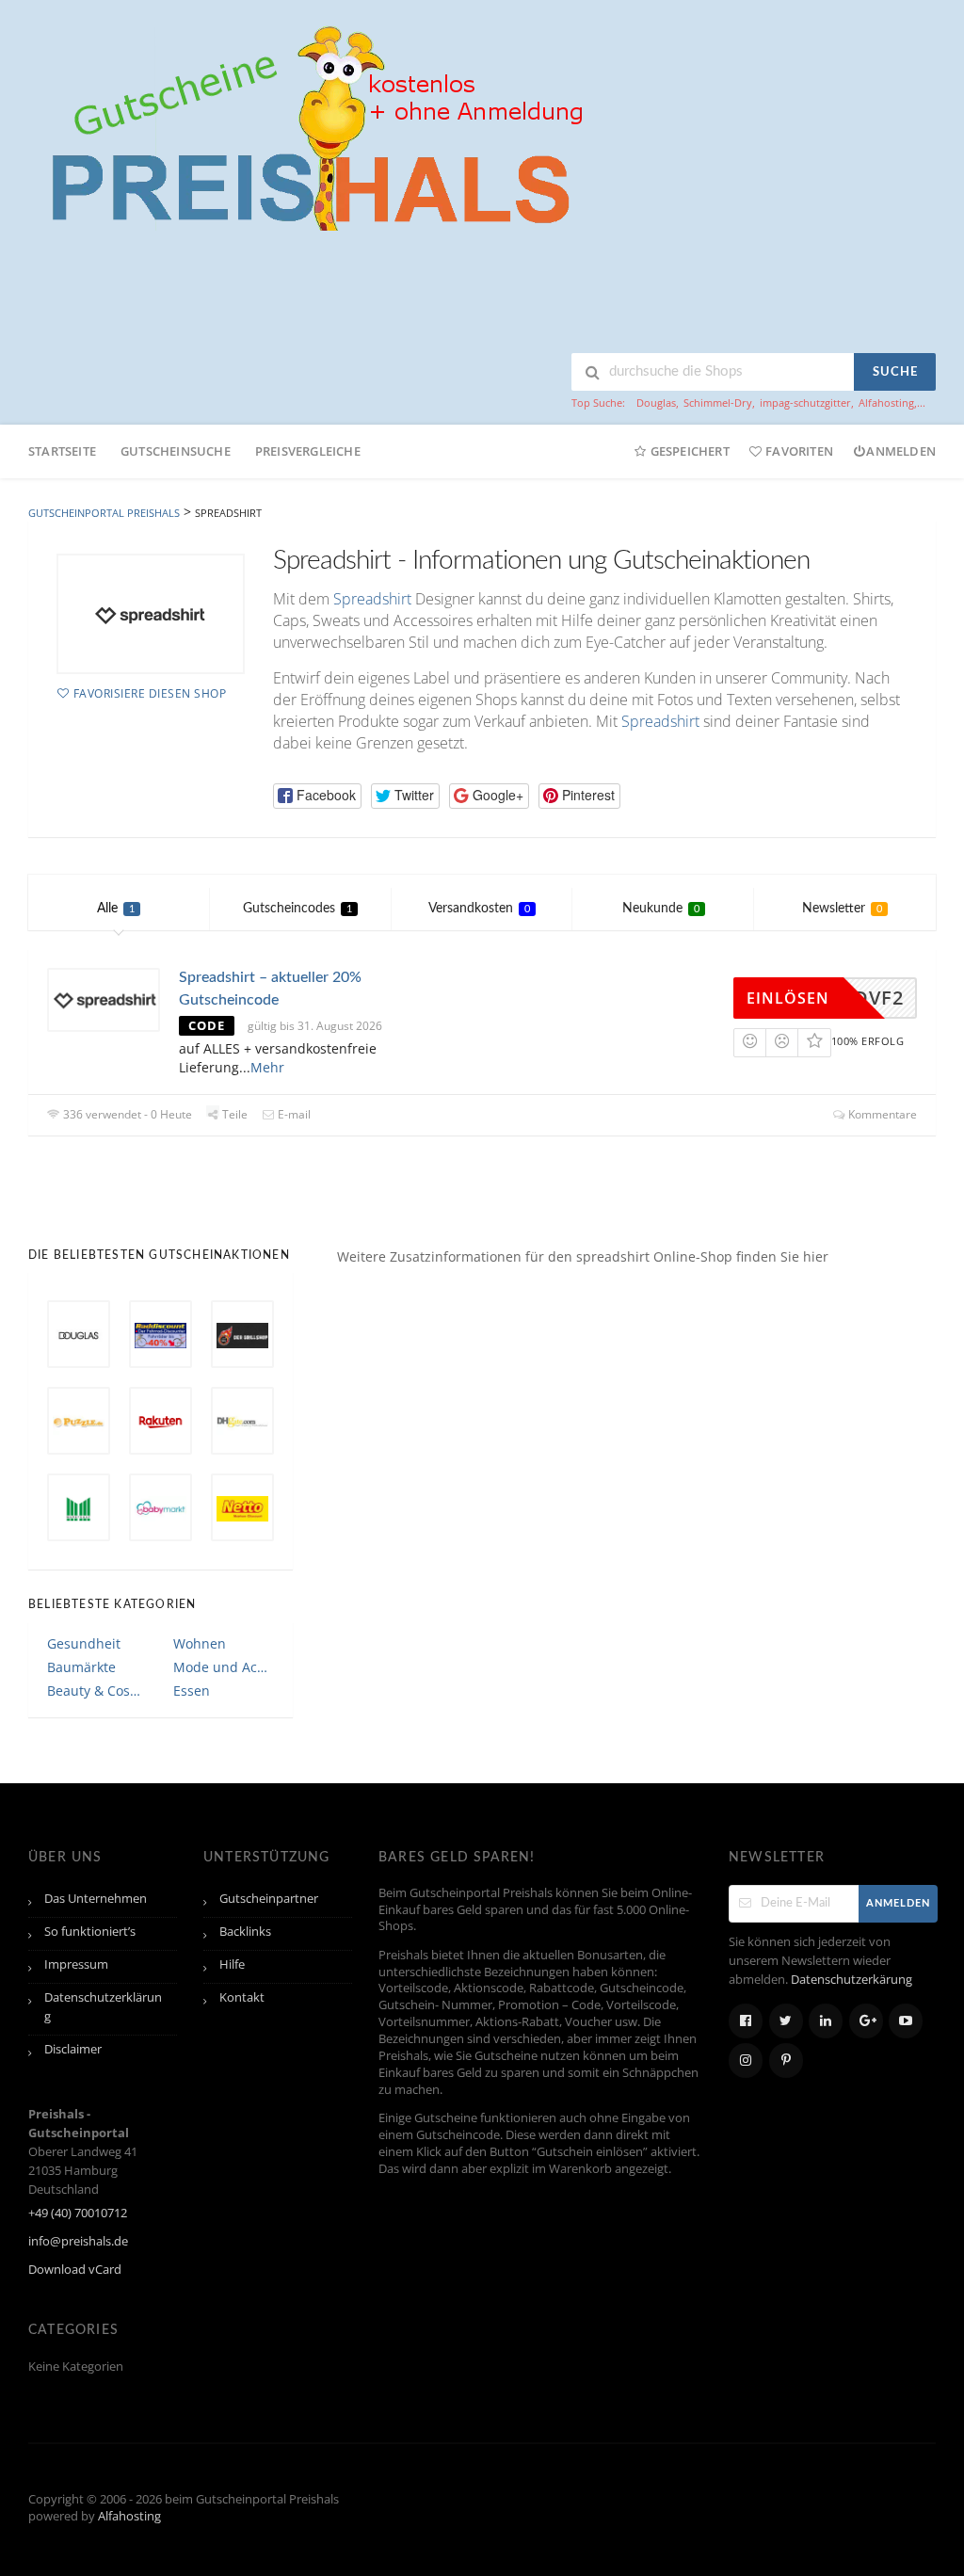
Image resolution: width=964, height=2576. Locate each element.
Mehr (267, 1067)
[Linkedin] (826, 2021)
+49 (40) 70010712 (78, 2213)
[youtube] (906, 2021)
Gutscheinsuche (176, 451)
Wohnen (200, 1643)
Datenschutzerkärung (852, 1980)
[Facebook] (746, 2021)
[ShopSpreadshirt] (151, 614)
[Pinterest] (786, 2061)
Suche (895, 372)
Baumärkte (81, 1667)
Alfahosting (886, 402)
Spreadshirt (372, 599)
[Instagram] (746, 2061)
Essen (192, 1690)
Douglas (656, 402)
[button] (317, 796)
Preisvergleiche (308, 451)
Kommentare (881, 1114)
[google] (866, 2021)
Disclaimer (73, 2049)
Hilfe (232, 1964)
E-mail (293, 1114)
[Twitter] (786, 2021)
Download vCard (75, 2270)
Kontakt (242, 1997)
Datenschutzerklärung (103, 2007)
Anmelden (901, 451)
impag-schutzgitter (805, 402)
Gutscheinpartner (269, 1899)
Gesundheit (84, 1643)
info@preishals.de (78, 2241)
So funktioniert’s (90, 1932)
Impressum (76, 1964)
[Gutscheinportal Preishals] (311, 126)
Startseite (62, 451)
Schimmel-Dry (718, 402)
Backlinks (245, 1932)
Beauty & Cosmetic (97, 1690)
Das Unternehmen (96, 1899)
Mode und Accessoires (223, 1667)
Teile (233, 1114)
